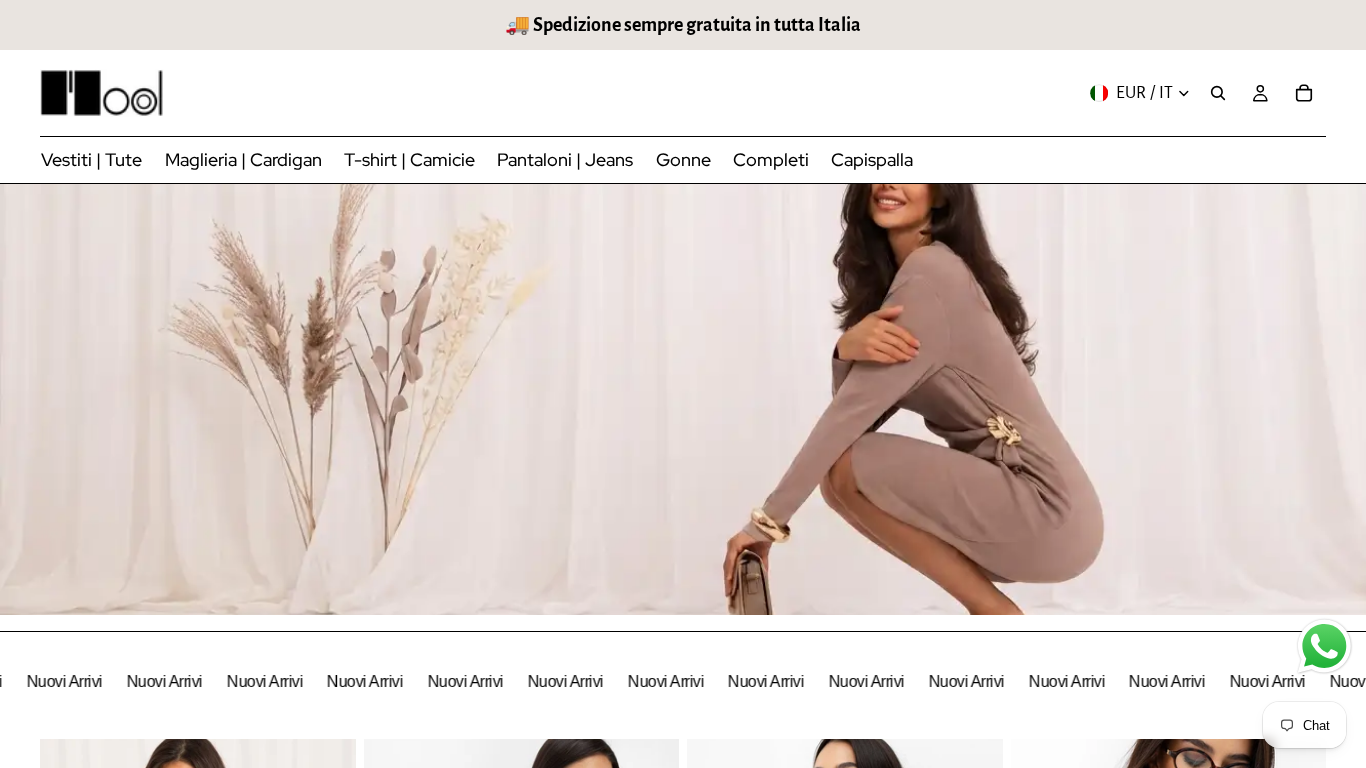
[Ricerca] (1218, 93)
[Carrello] (1304, 93)
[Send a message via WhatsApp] (1324, 646)
